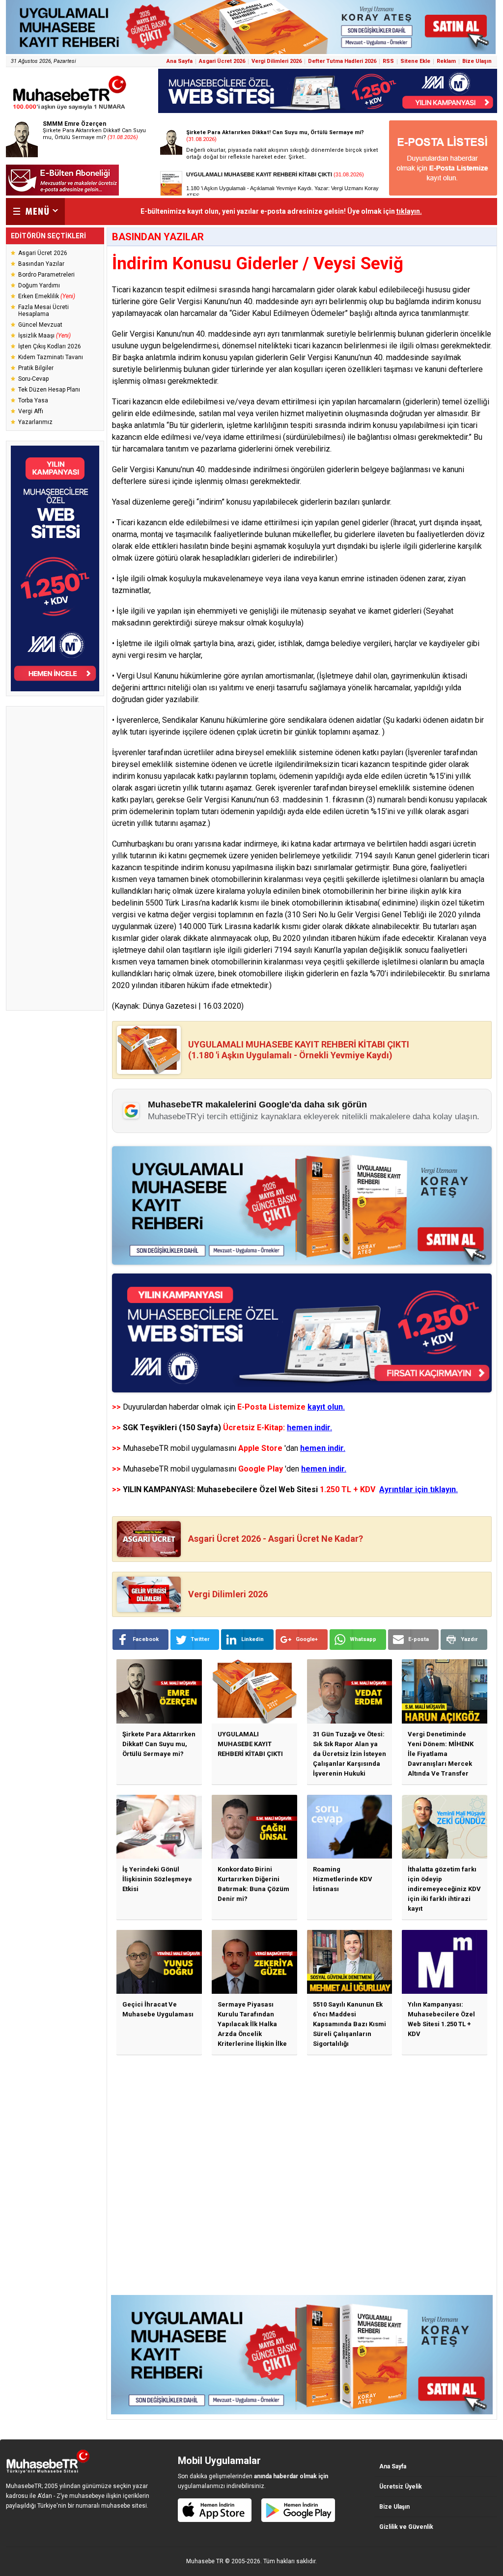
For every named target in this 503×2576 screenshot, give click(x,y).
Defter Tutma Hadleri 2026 (342, 61)
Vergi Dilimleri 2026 (277, 61)
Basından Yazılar (41, 264)
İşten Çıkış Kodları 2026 (50, 346)
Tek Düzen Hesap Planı (49, 390)
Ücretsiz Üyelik (401, 2487)
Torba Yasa (33, 400)
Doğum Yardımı (39, 285)
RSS (388, 61)
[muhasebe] (70, 110)
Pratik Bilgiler (36, 368)
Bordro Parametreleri (46, 275)
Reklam (446, 61)
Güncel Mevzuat (40, 325)
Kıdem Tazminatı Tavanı (51, 357)
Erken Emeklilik (47, 296)
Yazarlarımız (35, 422)
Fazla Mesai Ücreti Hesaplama (43, 311)
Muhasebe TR (205, 2561)
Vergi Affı (31, 411)
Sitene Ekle (415, 61)
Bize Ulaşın (477, 61)
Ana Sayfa (180, 61)
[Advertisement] (55, 858)
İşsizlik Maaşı (44, 336)
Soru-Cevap (33, 379)
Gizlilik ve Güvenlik (406, 2527)
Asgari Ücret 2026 (222, 61)
